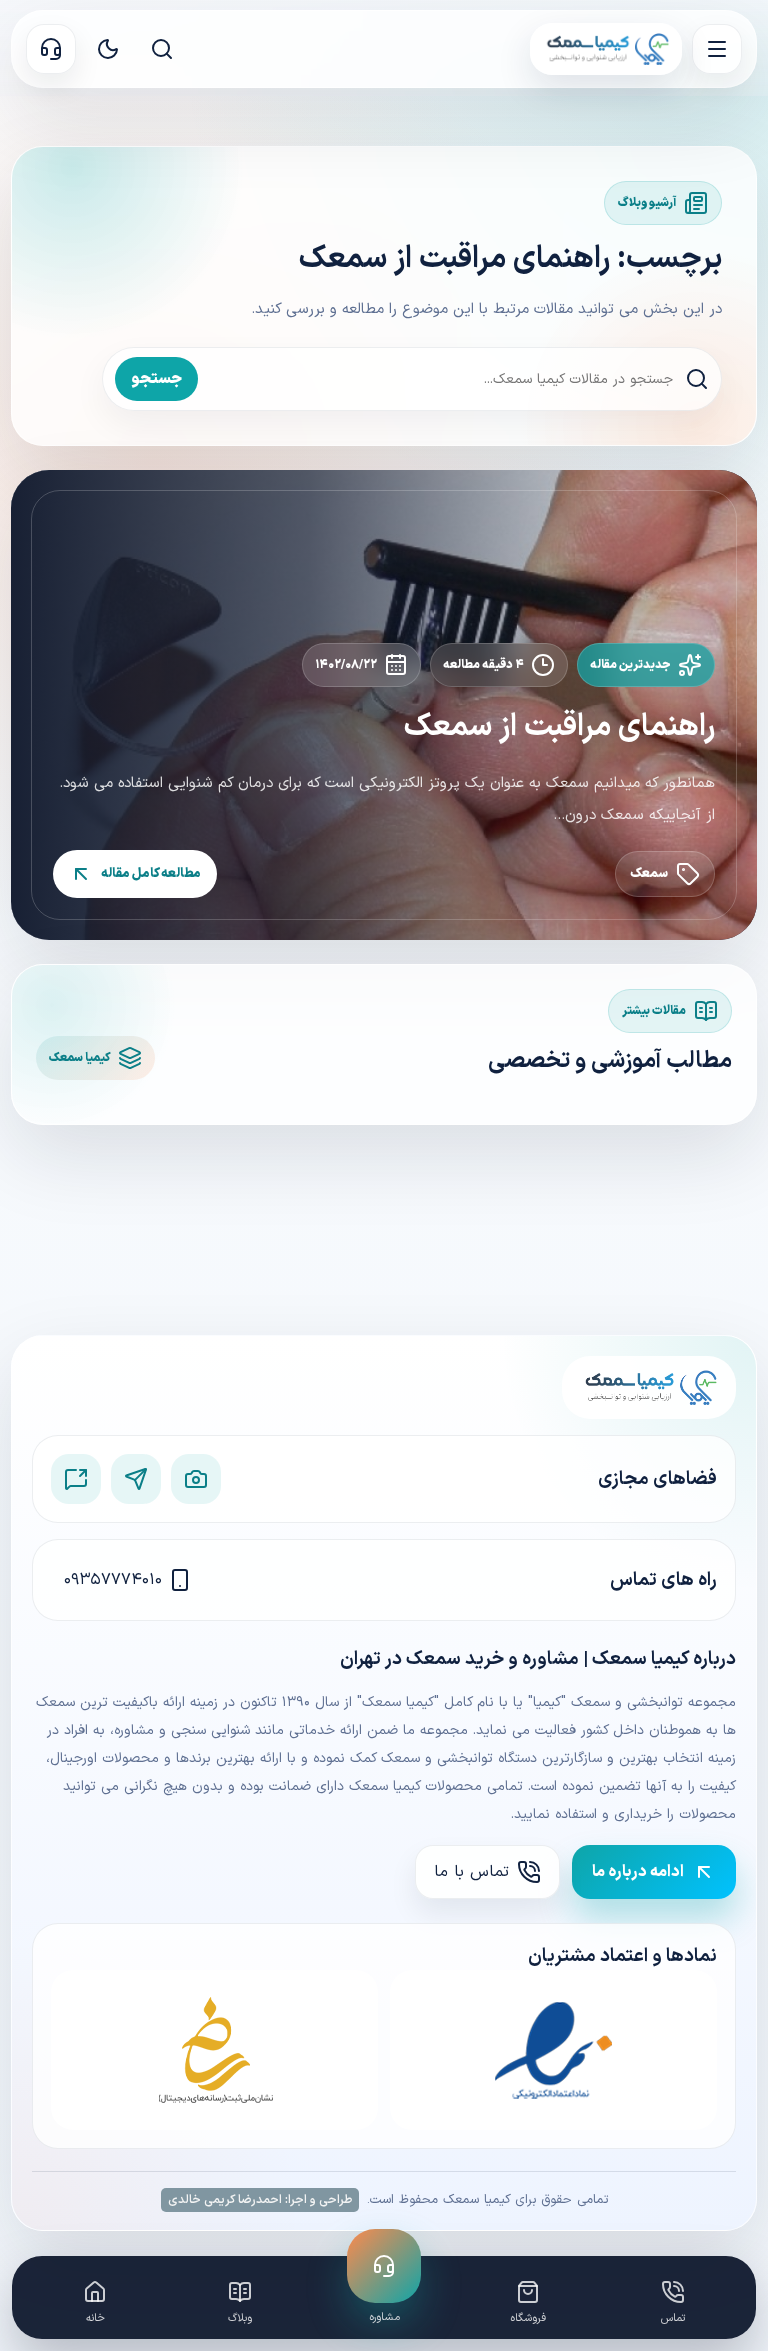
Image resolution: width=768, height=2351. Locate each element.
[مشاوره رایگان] (51, 49)
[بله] (76, 1479)
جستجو (156, 379)
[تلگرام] (136, 1479)
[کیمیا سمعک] (606, 49)
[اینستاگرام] (196, 1479)
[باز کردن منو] (717, 49)
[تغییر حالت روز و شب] (108, 49)
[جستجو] (162, 49)
